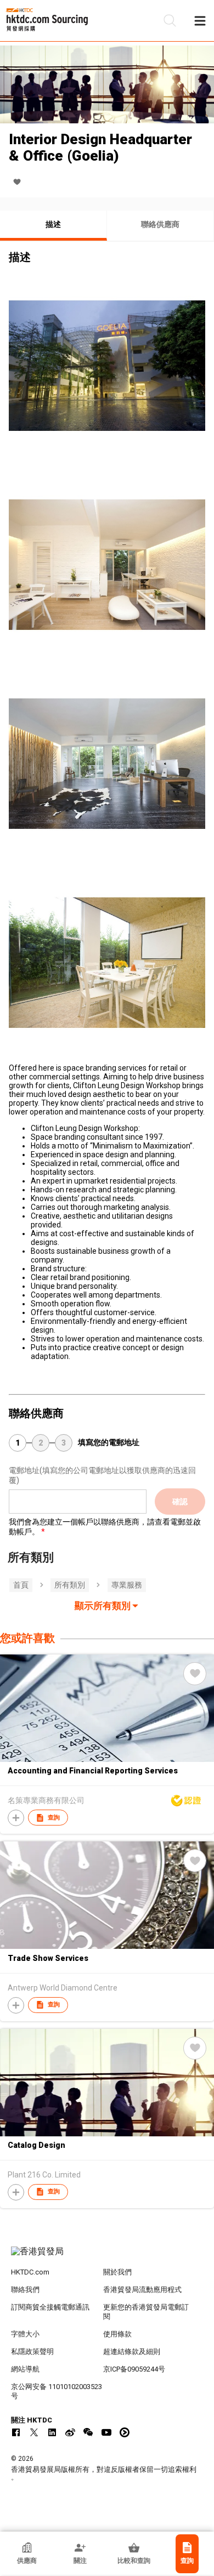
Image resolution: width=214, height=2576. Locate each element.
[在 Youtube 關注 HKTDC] (106, 2432)
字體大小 (25, 2334)
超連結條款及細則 (132, 2352)
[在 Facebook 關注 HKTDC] (16, 2432)
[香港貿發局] (107, 2257)
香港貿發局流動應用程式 (142, 2290)
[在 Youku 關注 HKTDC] (125, 2432)
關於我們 (117, 2272)
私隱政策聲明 (32, 2352)
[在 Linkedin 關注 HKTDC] (52, 2432)
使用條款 (117, 2334)
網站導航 (25, 2369)
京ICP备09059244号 (134, 2369)
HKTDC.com (30, 2272)
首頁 (21, 1585)
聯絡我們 (25, 2290)
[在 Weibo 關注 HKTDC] (70, 2432)
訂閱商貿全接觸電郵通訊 (50, 2307)
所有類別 (70, 1585)
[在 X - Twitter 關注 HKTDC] (34, 2432)
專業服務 (127, 1585)
